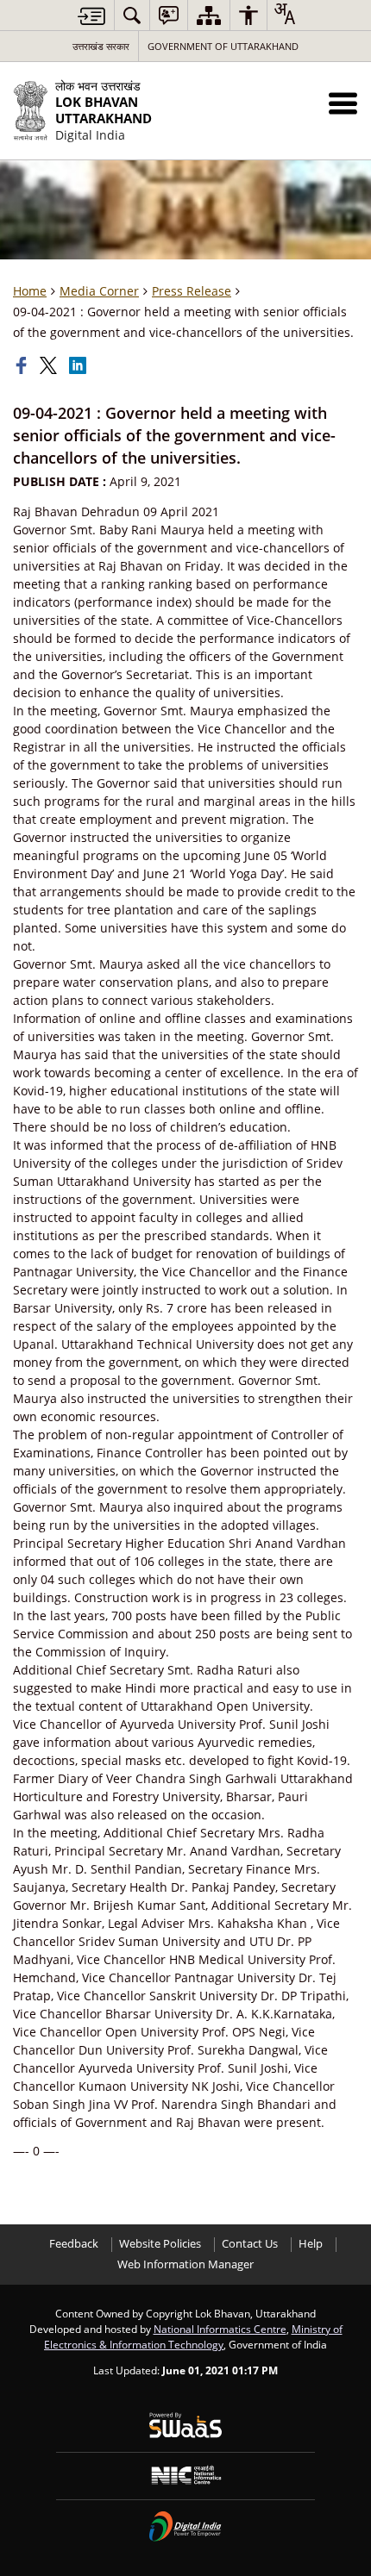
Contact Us (250, 2244)
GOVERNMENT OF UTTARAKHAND (223, 46)
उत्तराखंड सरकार (101, 46)
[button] (343, 103)
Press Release (192, 291)
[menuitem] (132, 15)
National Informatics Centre (220, 2329)
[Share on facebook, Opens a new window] (23, 365)
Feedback (74, 2244)
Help (311, 2244)
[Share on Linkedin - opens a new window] (79, 365)
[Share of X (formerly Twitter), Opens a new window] (50, 365)
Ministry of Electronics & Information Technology (193, 2336)
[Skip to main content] (91, 16)
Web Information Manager (185, 2264)
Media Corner (99, 291)
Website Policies (160, 2244)
